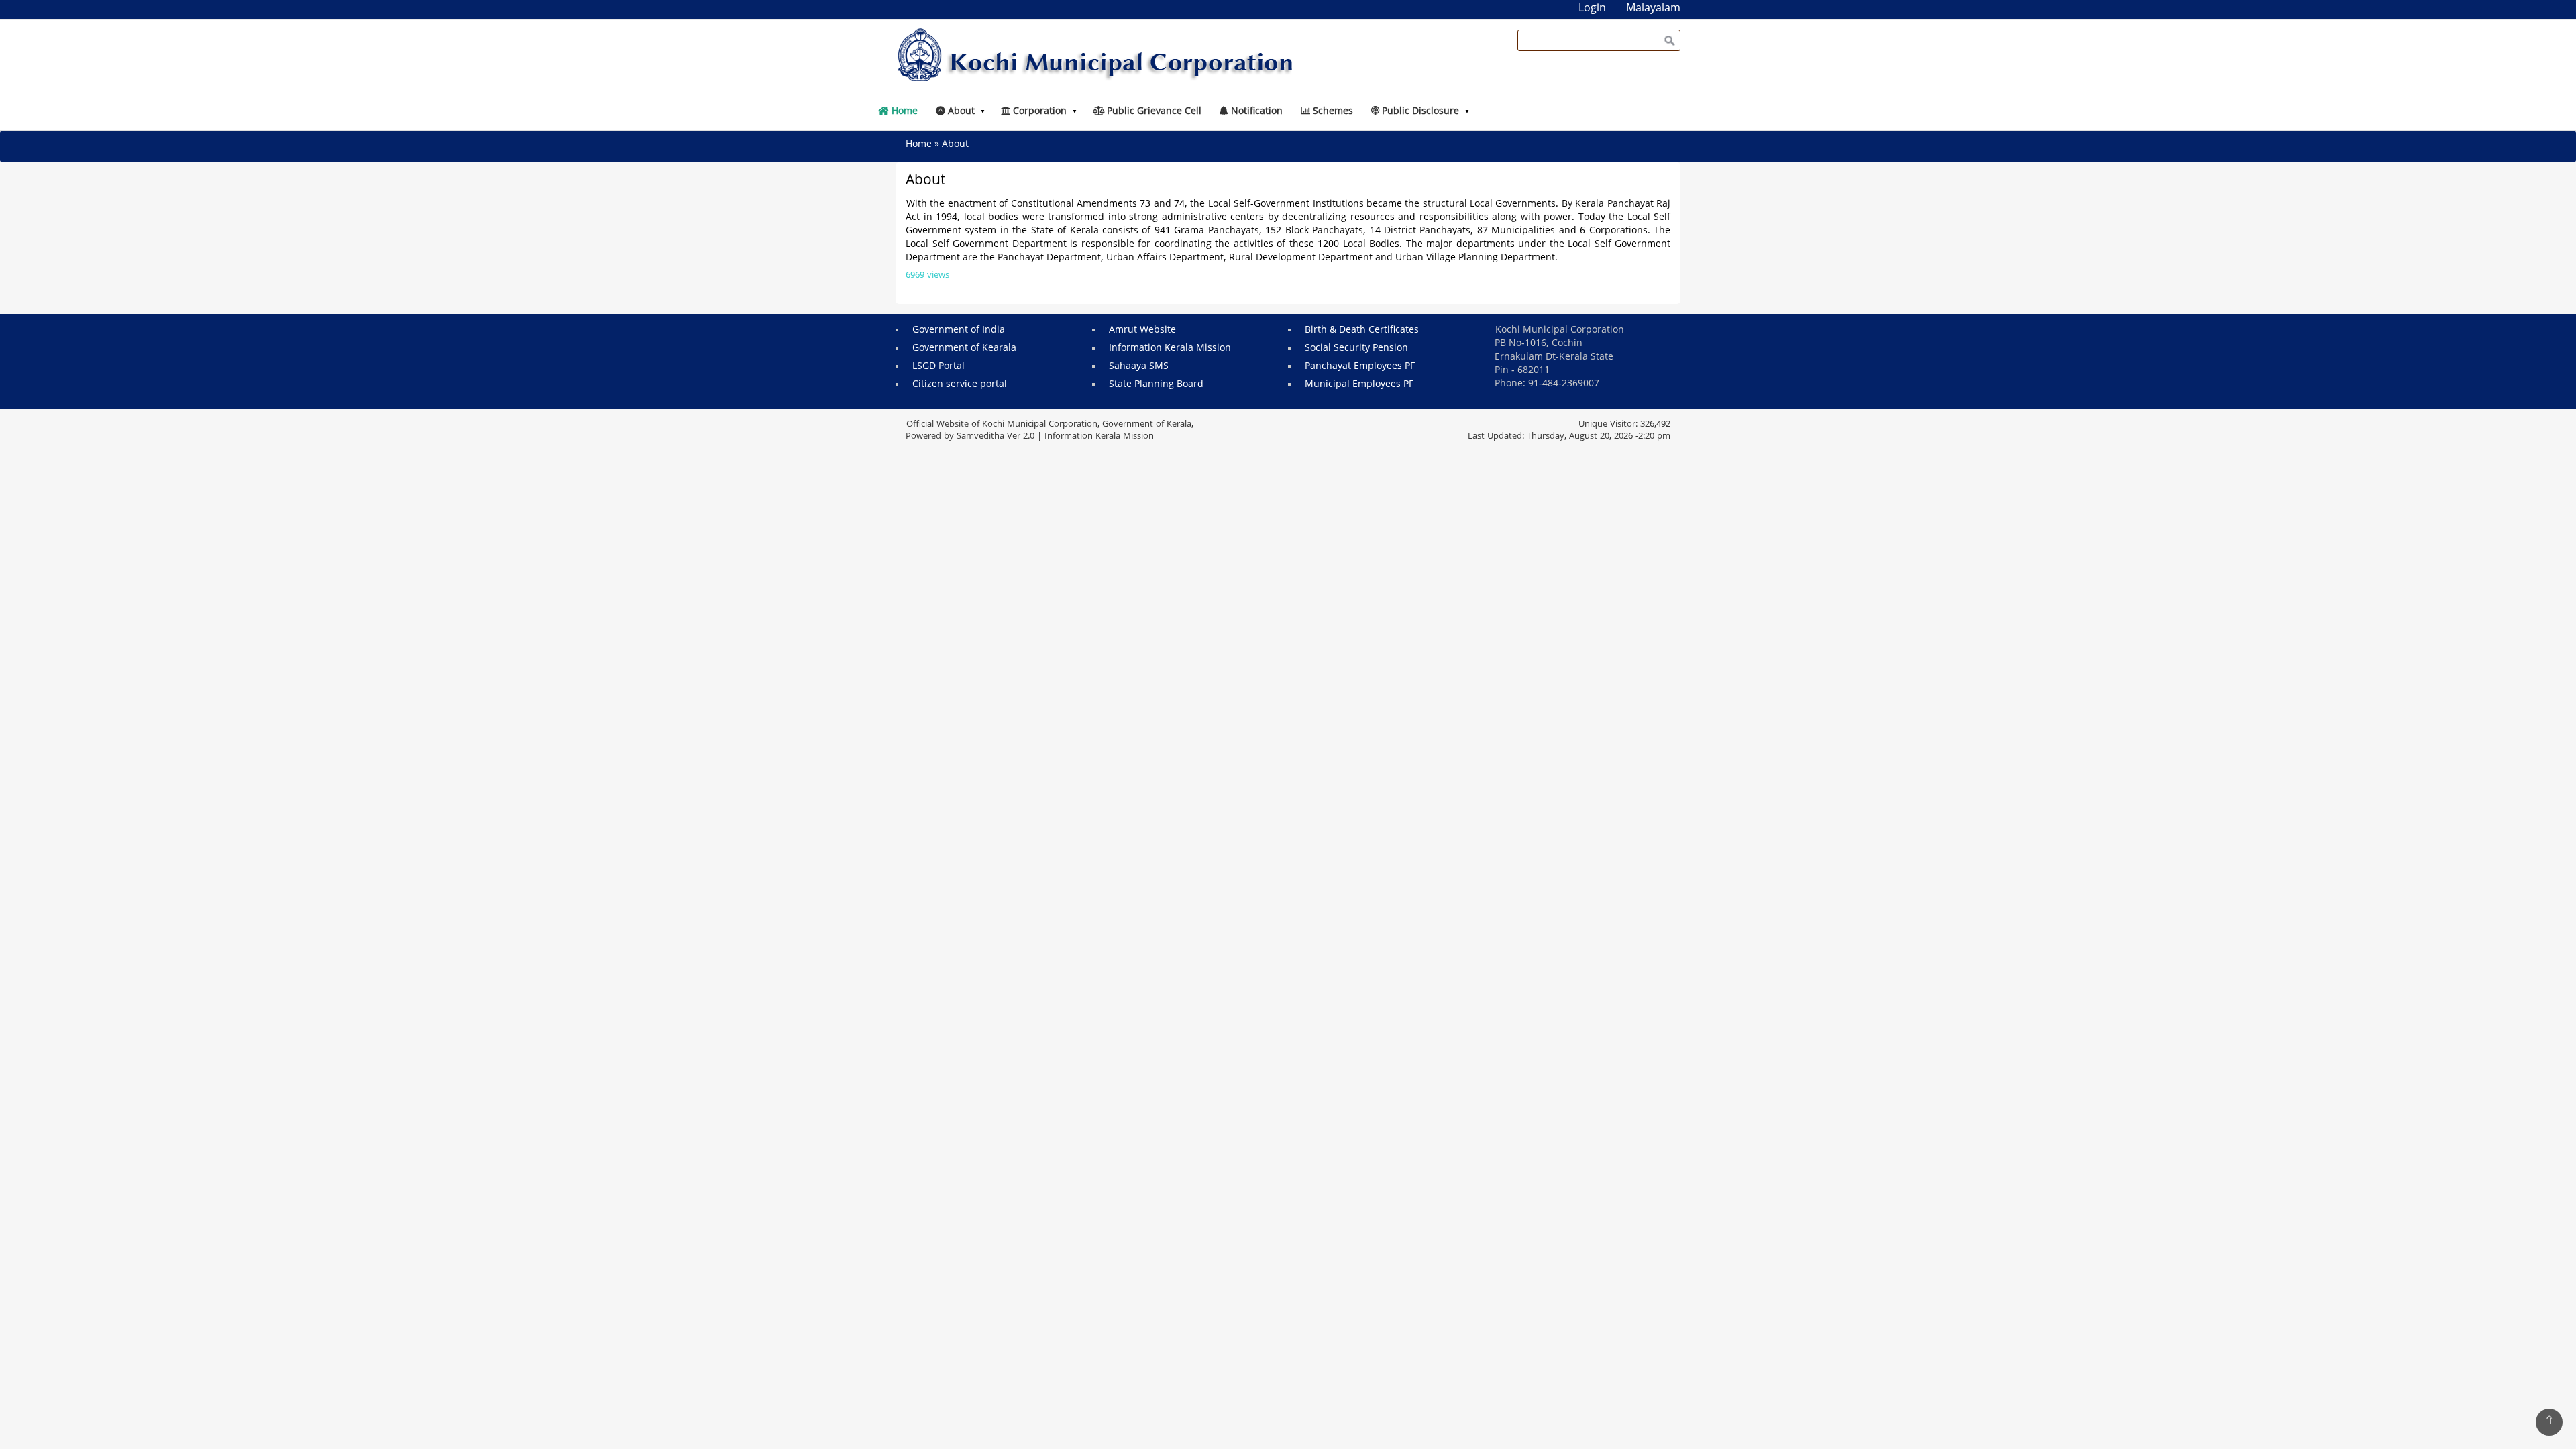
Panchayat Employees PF (1360, 367)
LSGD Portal (938, 367)
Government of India (959, 330)
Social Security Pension (1356, 348)
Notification (1255, 112)
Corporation (1038, 112)
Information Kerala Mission (1170, 348)
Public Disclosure (1419, 112)
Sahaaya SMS (1139, 367)
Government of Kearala (964, 348)
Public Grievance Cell (1153, 112)
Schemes (1332, 112)
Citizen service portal (960, 385)
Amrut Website (1142, 330)
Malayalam (1653, 9)
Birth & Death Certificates (1362, 330)
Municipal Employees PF (1359, 385)
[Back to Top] (2549, 1422)
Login (1592, 9)
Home (903, 112)
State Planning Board (1156, 385)
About (960, 112)
